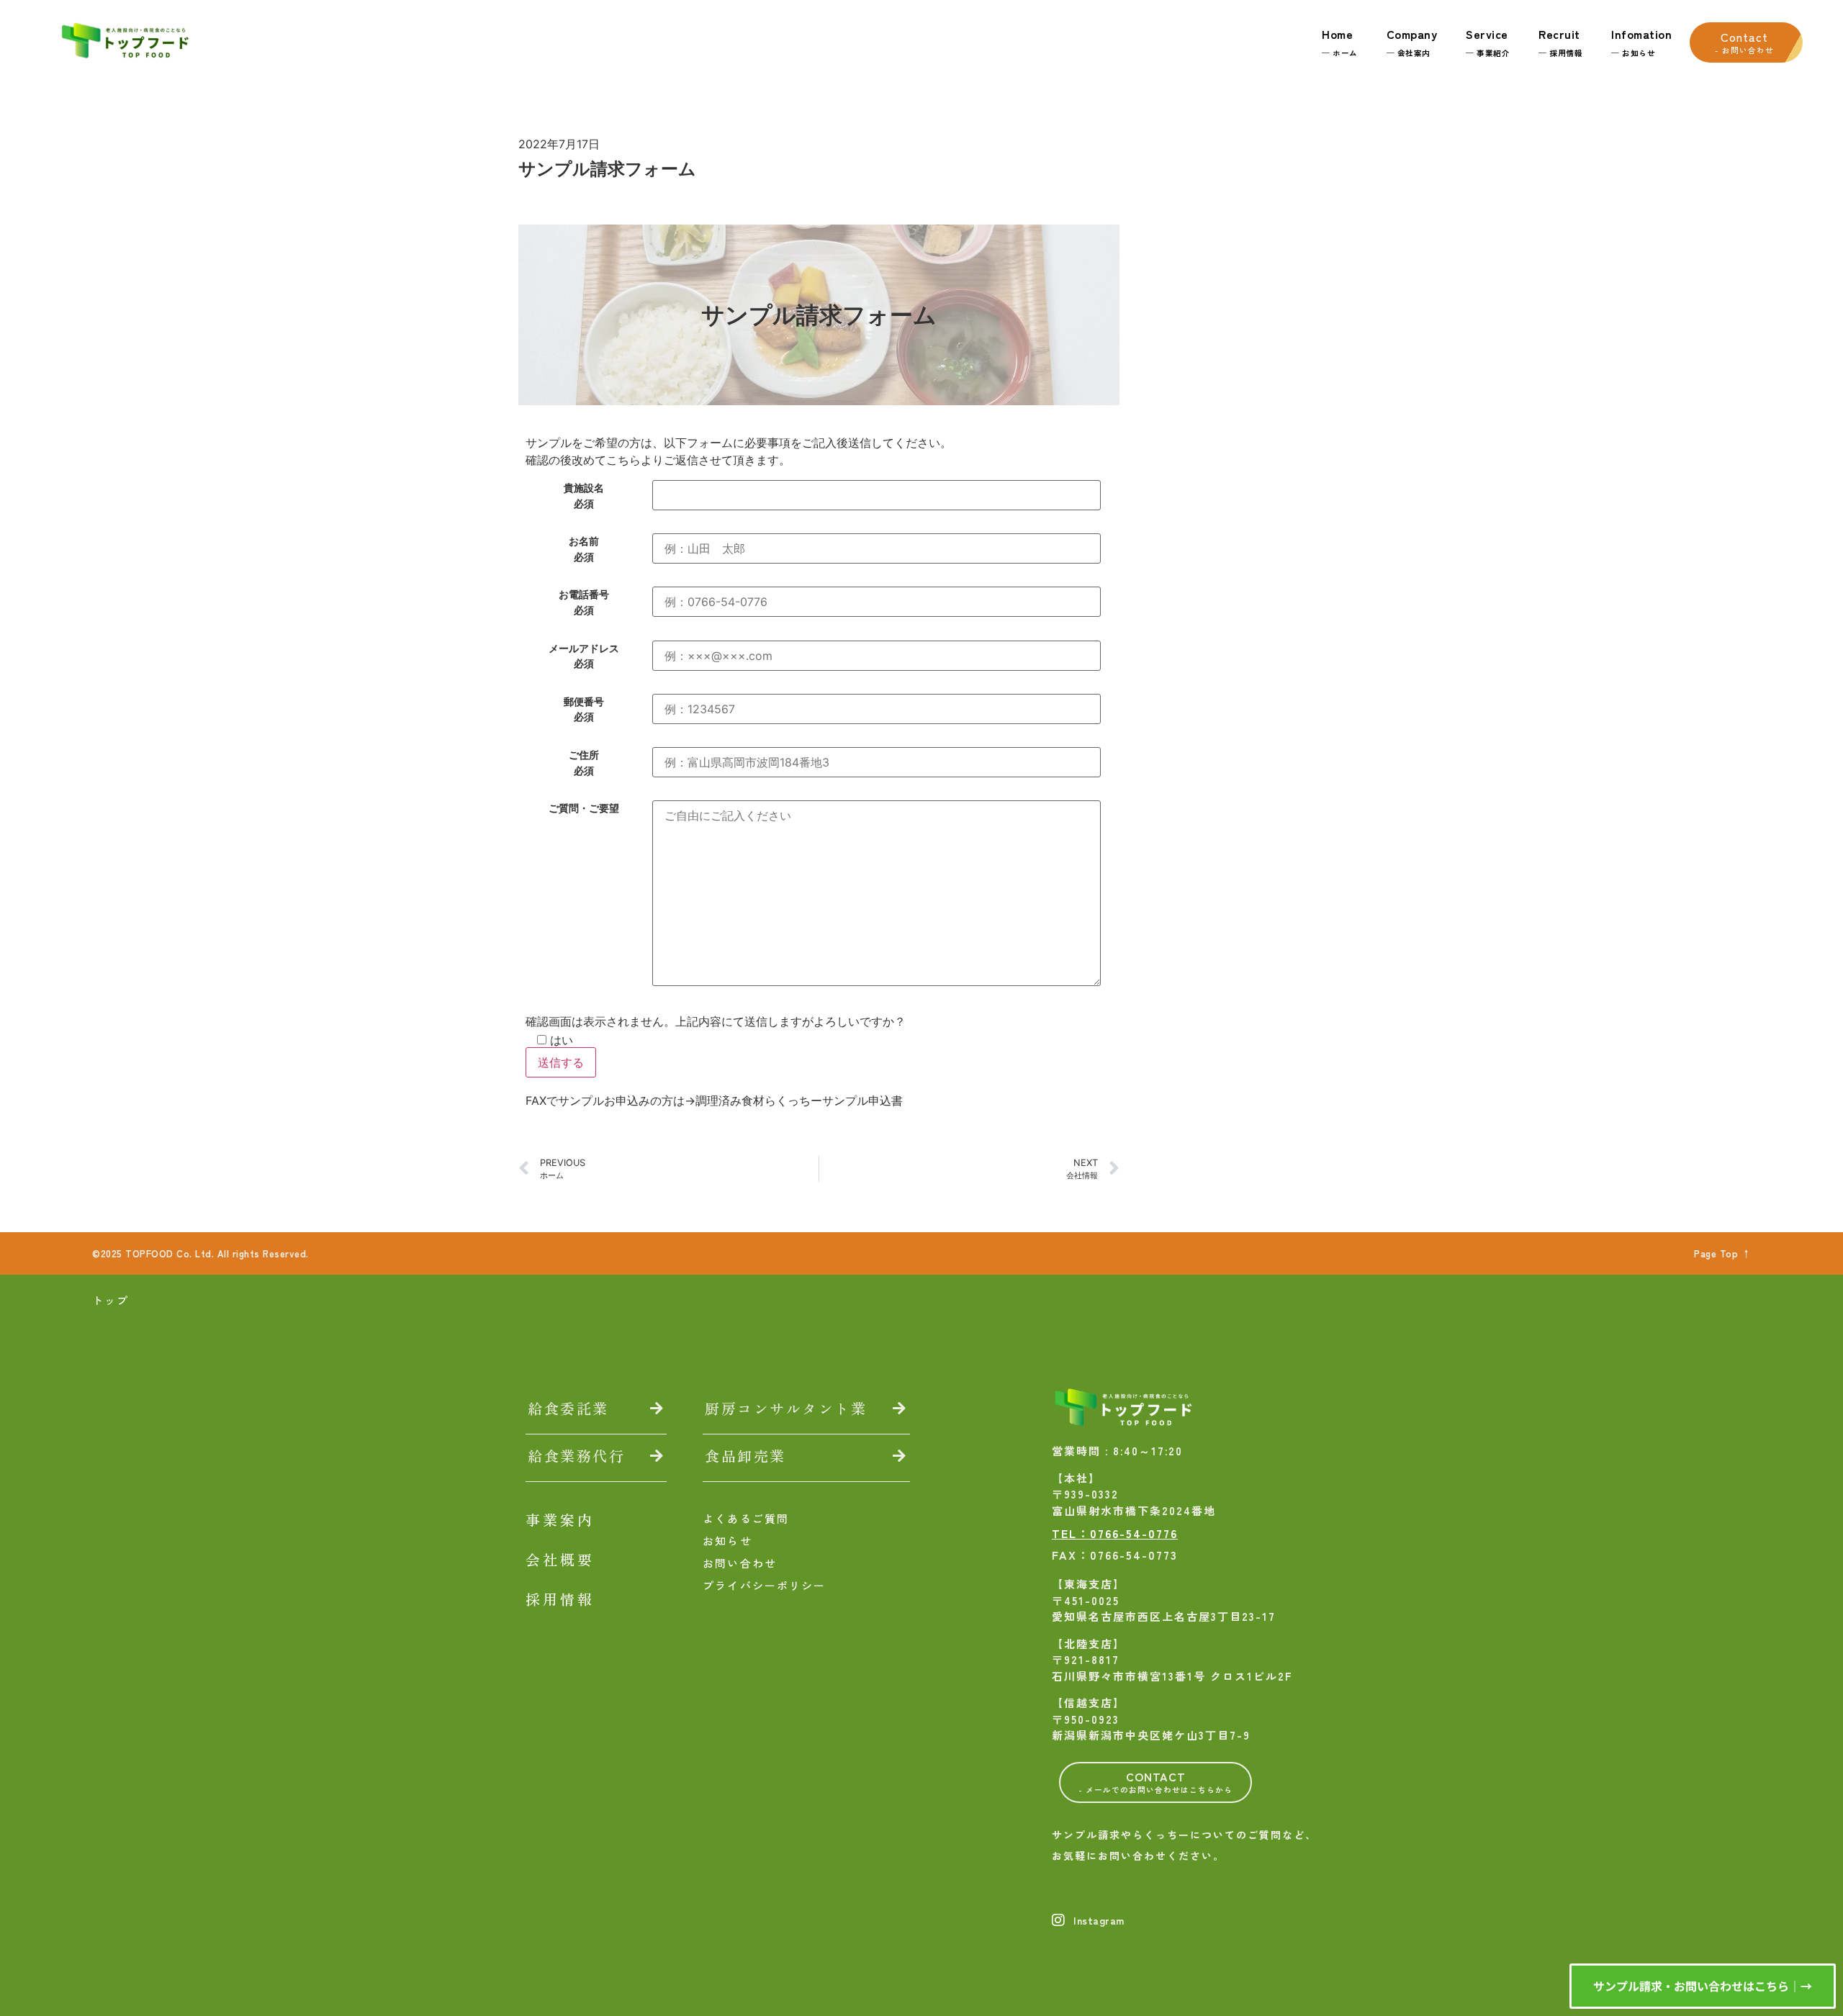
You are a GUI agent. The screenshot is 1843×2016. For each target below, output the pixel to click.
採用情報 (560, 1599)
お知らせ (727, 1541)
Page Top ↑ (1722, 1253)
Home (1340, 42)
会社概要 (560, 1559)
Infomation (1641, 42)
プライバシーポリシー (764, 1585)
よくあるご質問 (746, 1518)
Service (1488, 42)
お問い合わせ (740, 1563)
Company (1412, 42)
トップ (111, 1300)
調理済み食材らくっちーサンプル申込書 (799, 1100)
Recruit (1560, 42)
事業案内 (560, 1520)
